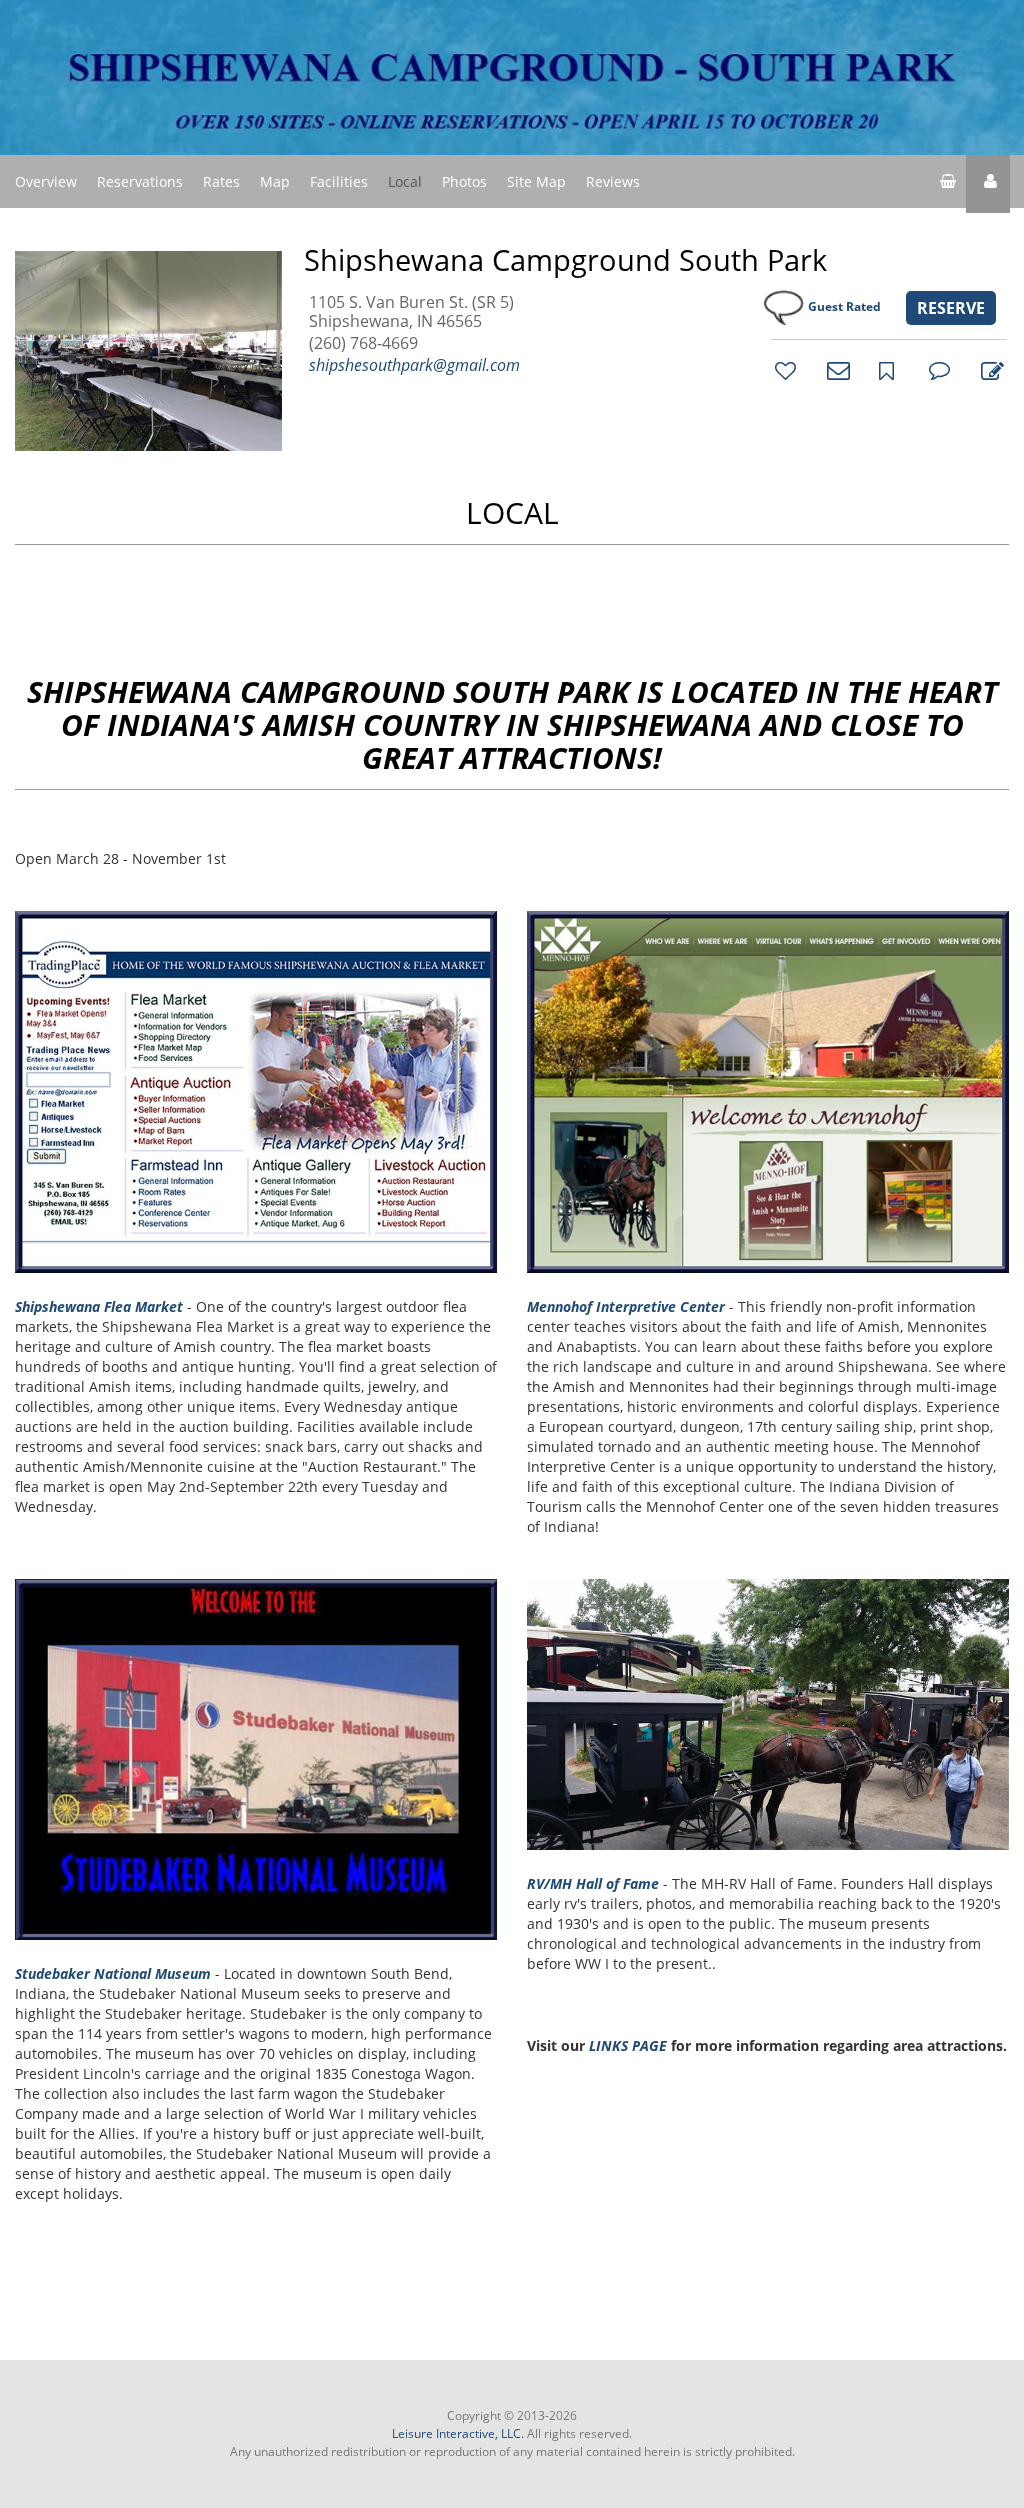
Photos (464, 181)
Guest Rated (844, 306)
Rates (221, 181)
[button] (988, 184)
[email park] (835, 370)
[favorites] (783, 370)
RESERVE (951, 308)
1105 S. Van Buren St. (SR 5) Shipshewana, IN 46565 (411, 312)
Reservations (140, 181)
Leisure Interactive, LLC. (458, 2433)
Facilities (339, 181)
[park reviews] (937, 370)
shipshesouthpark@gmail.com (414, 365)
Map (275, 181)
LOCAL (512, 512)
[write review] (989, 370)
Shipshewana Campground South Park (565, 260)
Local (405, 181)
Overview (46, 181)
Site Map (536, 181)
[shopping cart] (948, 184)
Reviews (613, 181)
